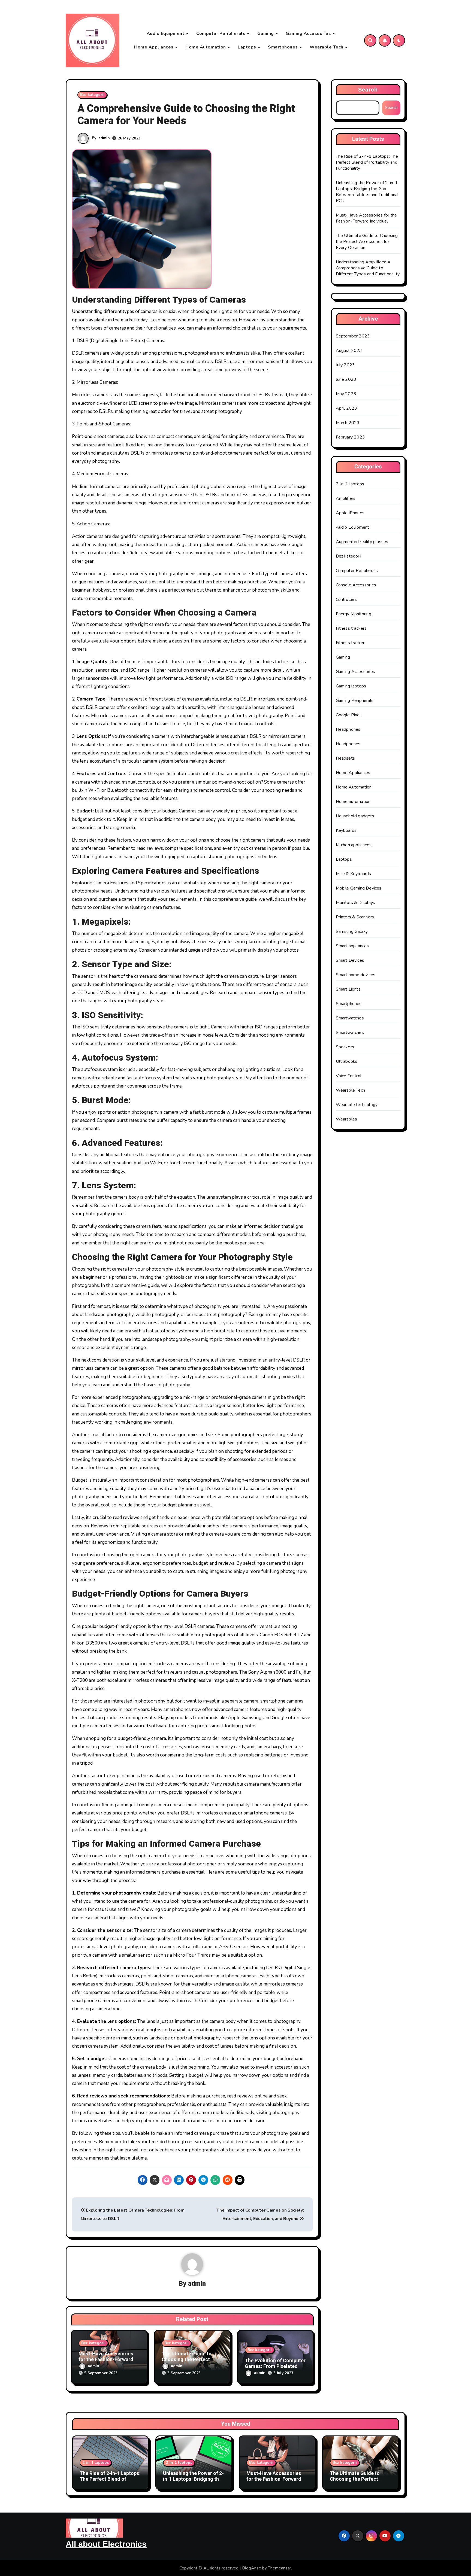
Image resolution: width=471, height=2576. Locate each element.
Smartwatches (350, 1018)
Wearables (347, 1119)
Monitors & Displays (356, 903)
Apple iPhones (350, 513)
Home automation (353, 802)
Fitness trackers (351, 628)
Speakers (345, 1047)
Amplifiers (346, 498)
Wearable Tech (327, 47)
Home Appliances (154, 47)
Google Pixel (348, 715)
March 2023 (348, 423)
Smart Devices (350, 960)
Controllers (346, 599)
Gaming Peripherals (355, 701)
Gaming (266, 34)
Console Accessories (356, 585)
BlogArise (252, 2568)
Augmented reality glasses (362, 542)
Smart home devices (356, 975)
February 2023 (351, 437)
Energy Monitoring (354, 614)
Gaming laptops (351, 686)
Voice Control (349, 1076)
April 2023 (347, 408)
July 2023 (345, 365)
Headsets (345, 758)
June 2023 (346, 379)
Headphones (348, 729)
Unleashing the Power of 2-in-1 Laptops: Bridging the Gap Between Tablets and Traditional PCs (367, 192)
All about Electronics (106, 2544)
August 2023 (349, 351)
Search (368, 90)
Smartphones (283, 47)
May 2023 (346, 394)
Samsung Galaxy (352, 931)
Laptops (247, 47)
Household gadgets (355, 816)
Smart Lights (348, 989)
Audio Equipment (166, 34)
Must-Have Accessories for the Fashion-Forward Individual (106, 2360)
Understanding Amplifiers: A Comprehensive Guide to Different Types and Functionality (368, 268)
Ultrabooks (347, 1061)
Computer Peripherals (221, 34)
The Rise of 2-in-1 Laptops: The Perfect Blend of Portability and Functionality (367, 162)
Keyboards (346, 830)
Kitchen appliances (354, 845)
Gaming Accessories (309, 34)
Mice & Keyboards (354, 874)
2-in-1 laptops (350, 484)
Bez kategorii (92, 95)
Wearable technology (357, 1105)
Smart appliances (352, 946)
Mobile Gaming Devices (359, 888)
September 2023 (353, 336)
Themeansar (280, 2568)
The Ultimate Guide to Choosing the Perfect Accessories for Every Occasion (367, 242)
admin (104, 138)
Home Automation (206, 47)
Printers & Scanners (355, 917)
